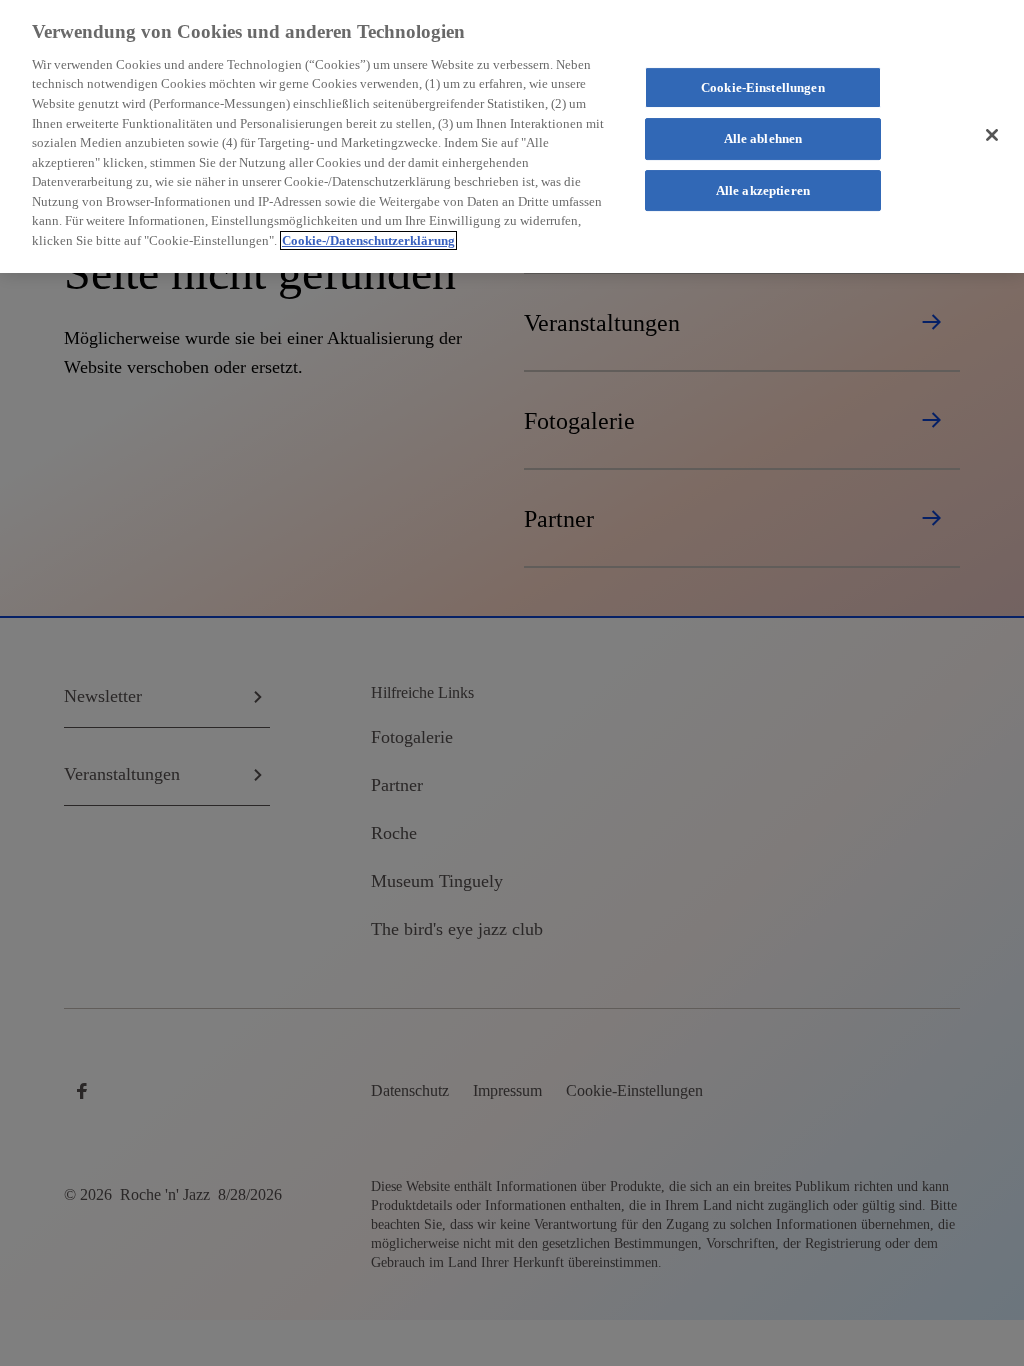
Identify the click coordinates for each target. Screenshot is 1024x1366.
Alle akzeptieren (763, 190)
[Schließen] (992, 135)
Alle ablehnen (763, 138)
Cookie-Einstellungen (763, 87)
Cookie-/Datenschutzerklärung (368, 240)
